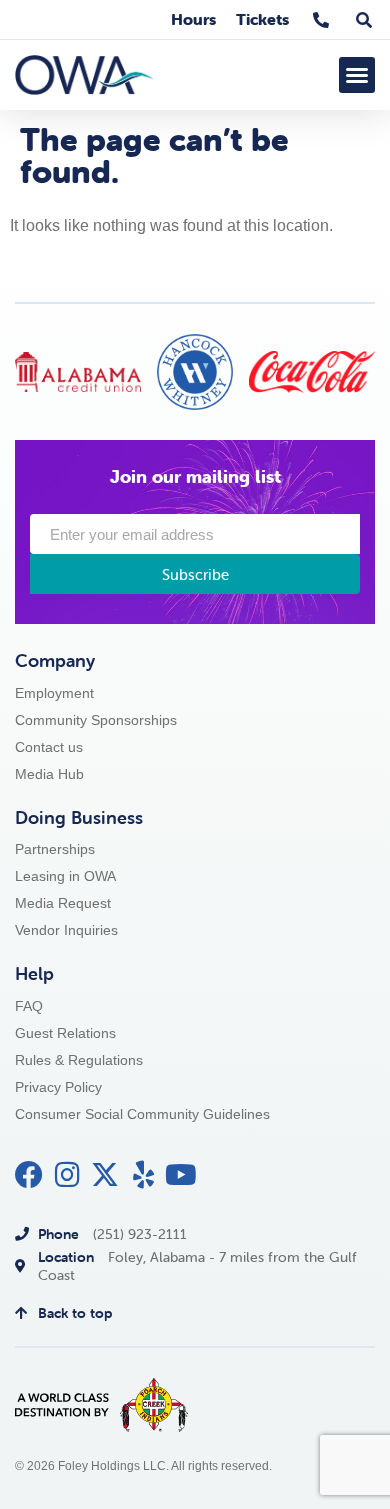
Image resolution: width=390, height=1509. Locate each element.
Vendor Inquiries (66, 930)
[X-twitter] (105, 1175)
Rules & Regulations (79, 1060)
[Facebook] (29, 1175)
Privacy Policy (58, 1087)
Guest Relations (65, 1033)
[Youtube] (181, 1175)
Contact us (49, 747)
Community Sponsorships (96, 720)
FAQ (29, 1006)
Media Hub (49, 774)
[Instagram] (67, 1175)
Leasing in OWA (65, 876)
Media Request (63, 903)
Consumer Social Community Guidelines (142, 1114)
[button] (357, 75)
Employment (54, 693)
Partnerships (55, 849)
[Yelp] (143, 1175)
